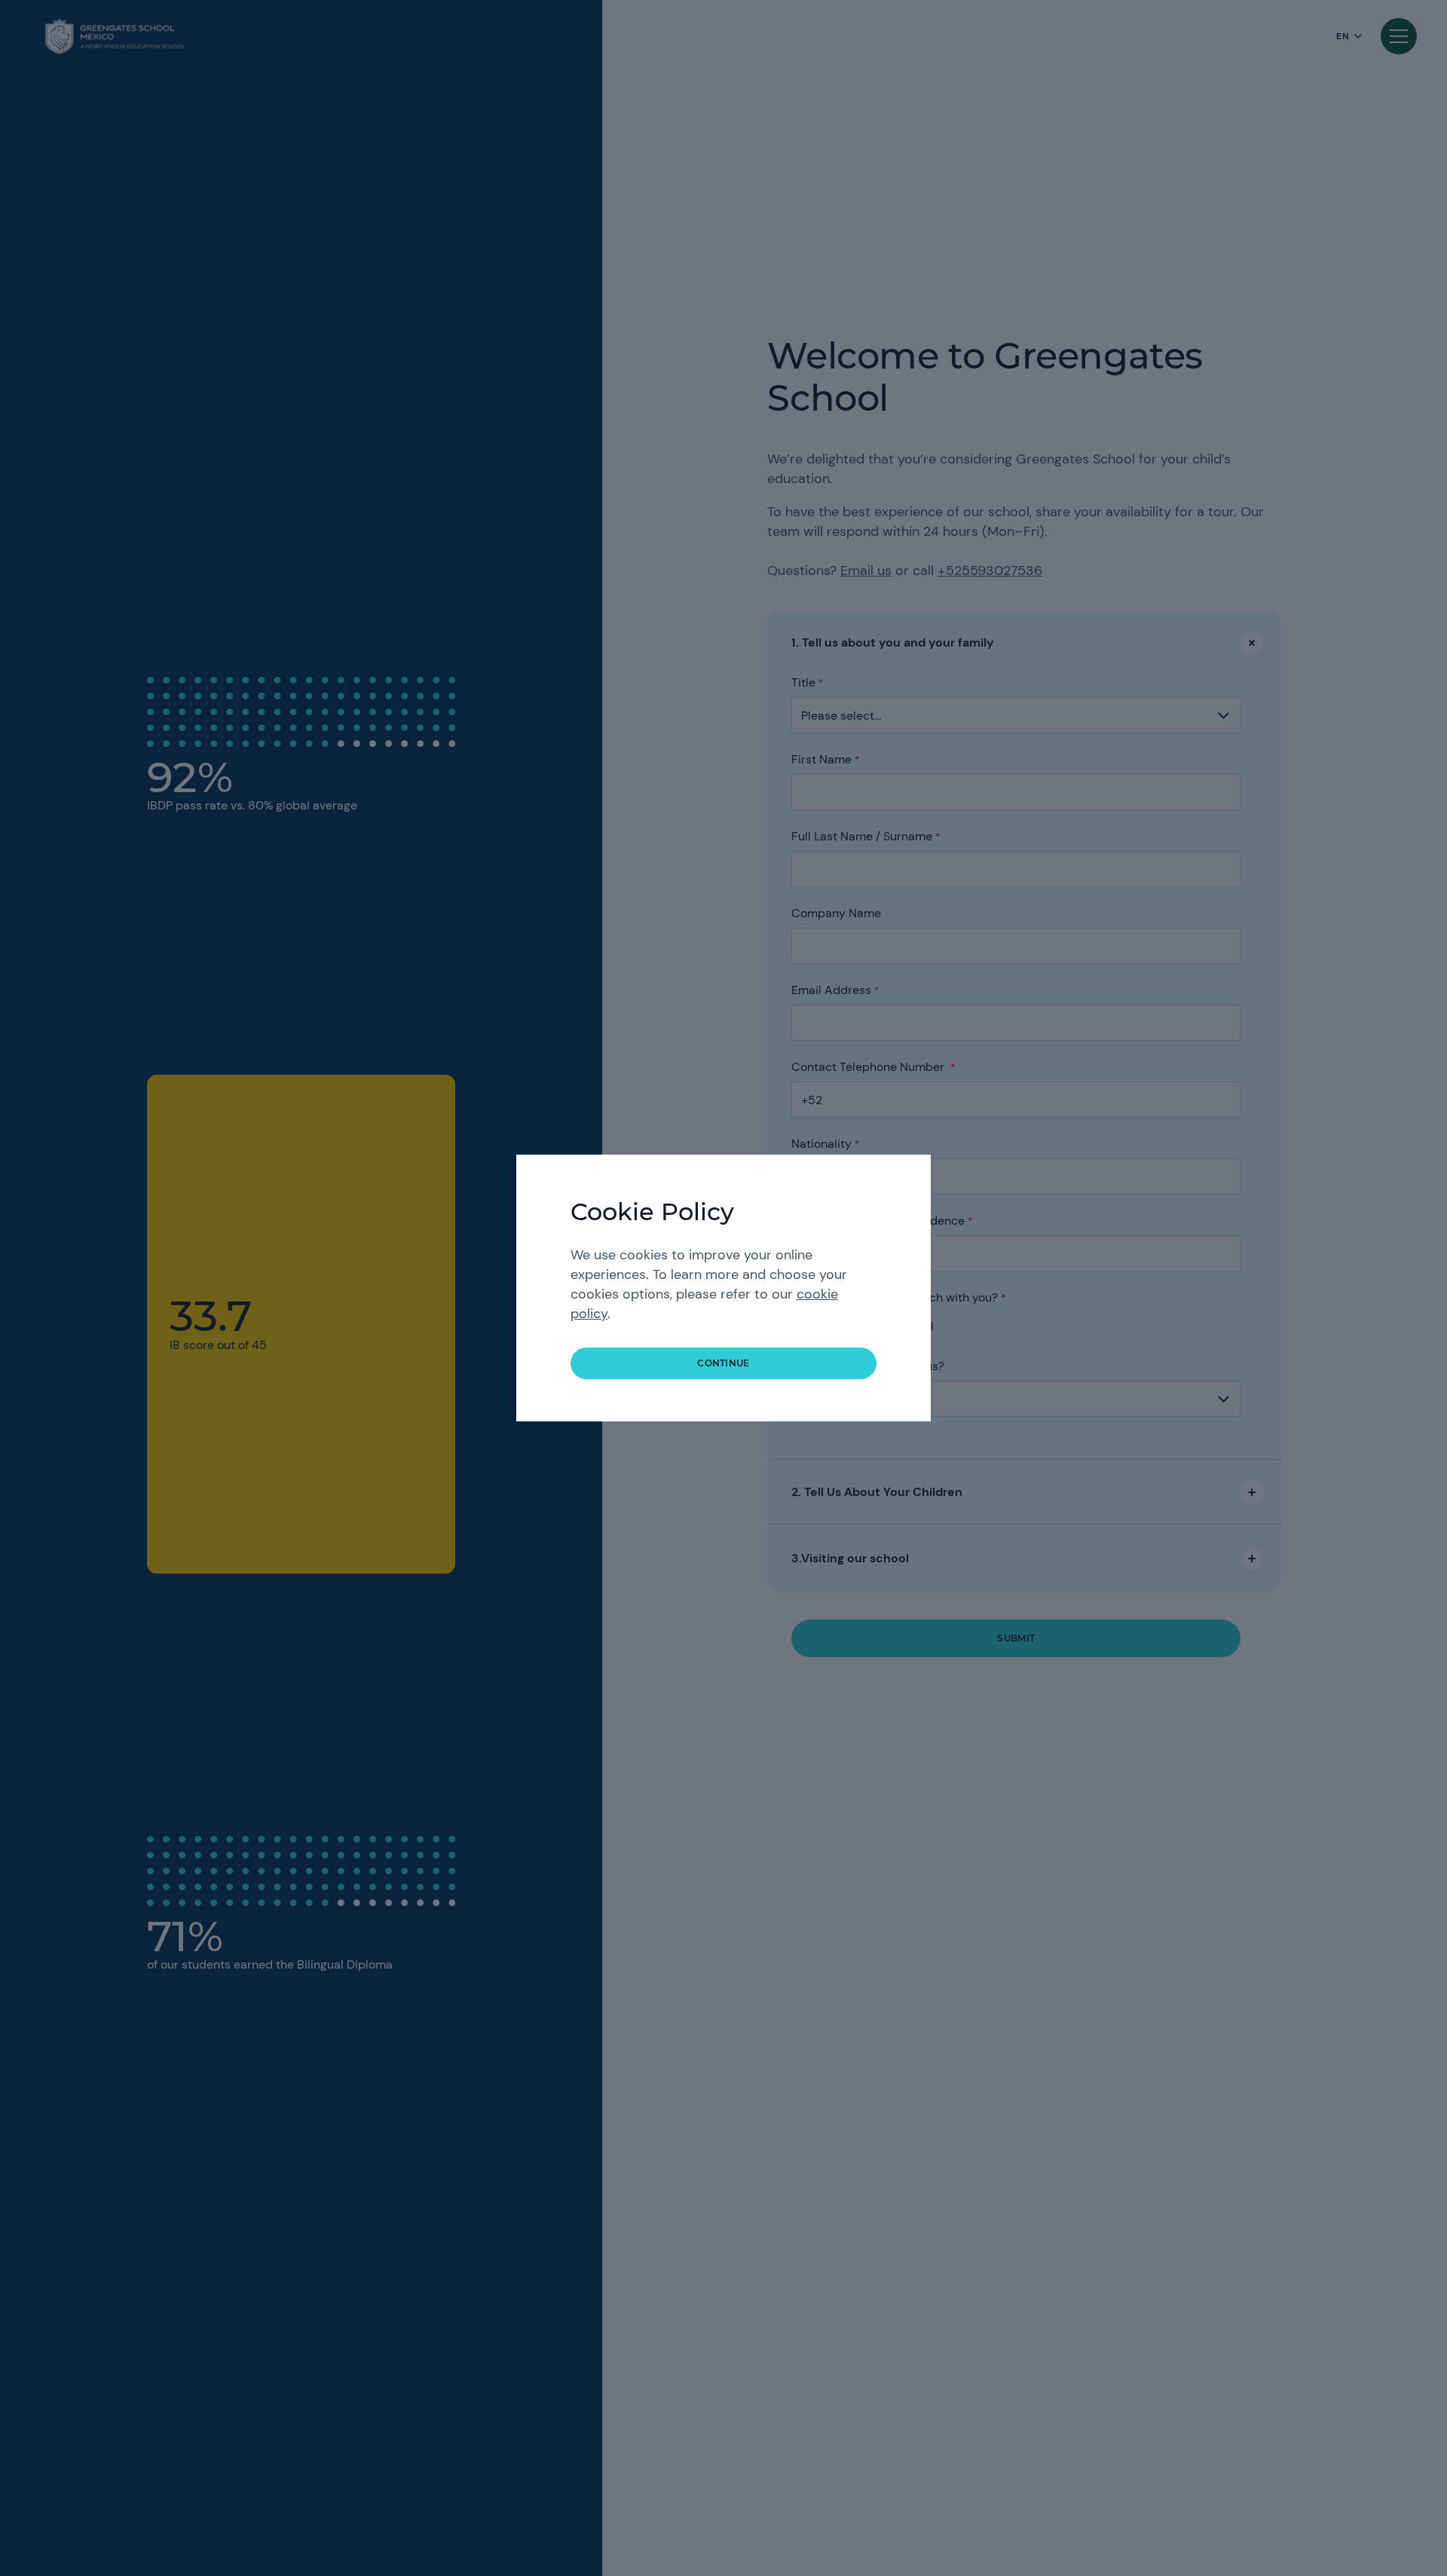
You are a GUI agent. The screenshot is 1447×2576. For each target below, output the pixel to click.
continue (723, 1363)
